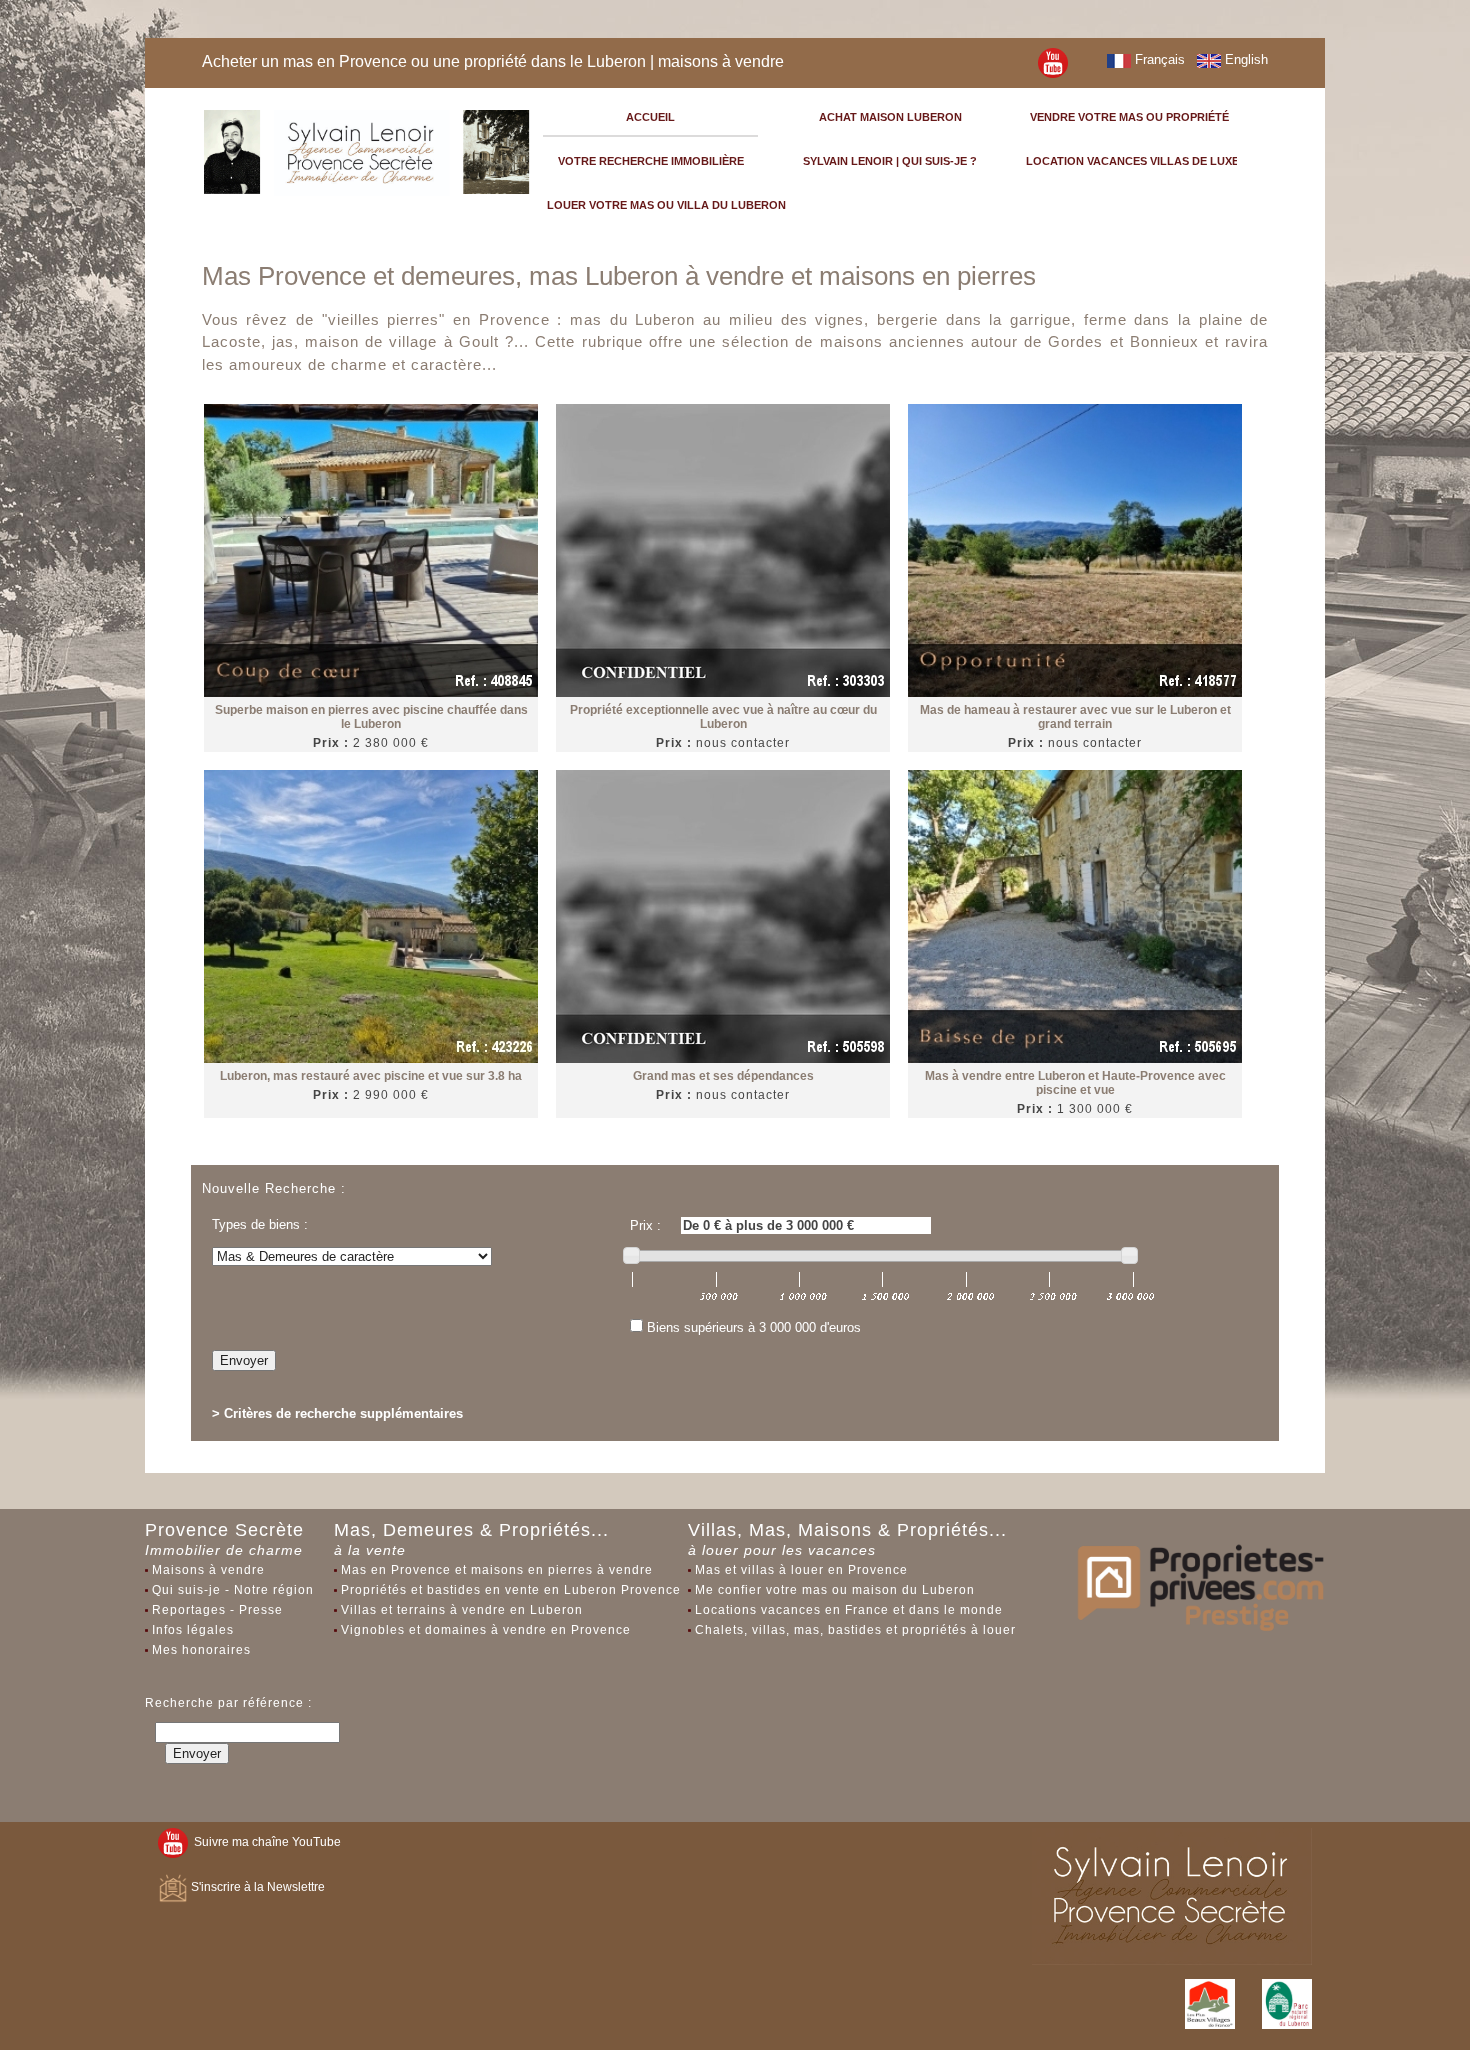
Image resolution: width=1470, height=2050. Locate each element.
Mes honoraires (201, 1650)
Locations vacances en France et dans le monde (849, 1610)
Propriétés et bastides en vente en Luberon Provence (511, 1590)
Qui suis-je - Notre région (233, 1590)
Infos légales (193, 1630)
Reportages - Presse (217, 1610)
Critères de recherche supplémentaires (343, 1413)
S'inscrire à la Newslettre (256, 1887)
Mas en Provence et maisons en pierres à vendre (497, 1570)
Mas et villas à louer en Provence (801, 1570)
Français (1158, 59)
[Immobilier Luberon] (367, 149)
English (1244, 59)
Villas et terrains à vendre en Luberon (462, 1610)
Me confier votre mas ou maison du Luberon (835, 1590)
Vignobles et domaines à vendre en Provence (486, 1630)
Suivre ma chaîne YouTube (264, 1842)
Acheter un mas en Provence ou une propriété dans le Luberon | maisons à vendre (493, 61)
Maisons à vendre (208, 1570)
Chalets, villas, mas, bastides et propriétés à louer (855, 1630)
